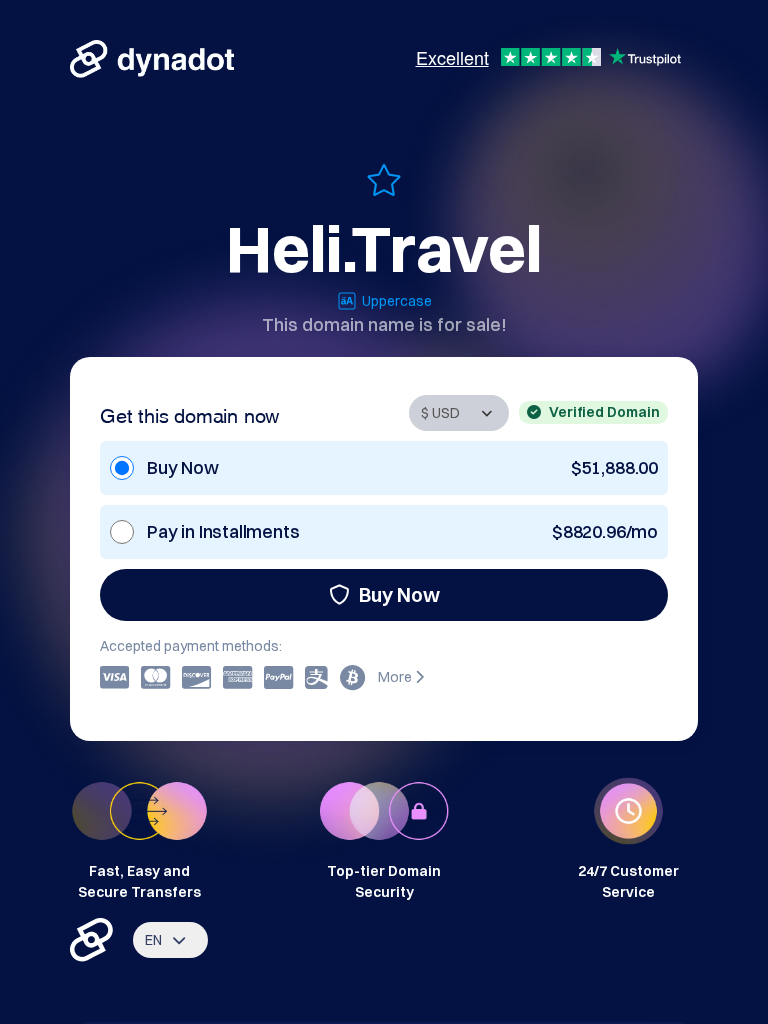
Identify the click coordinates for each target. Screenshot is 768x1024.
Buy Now (399, 594)
